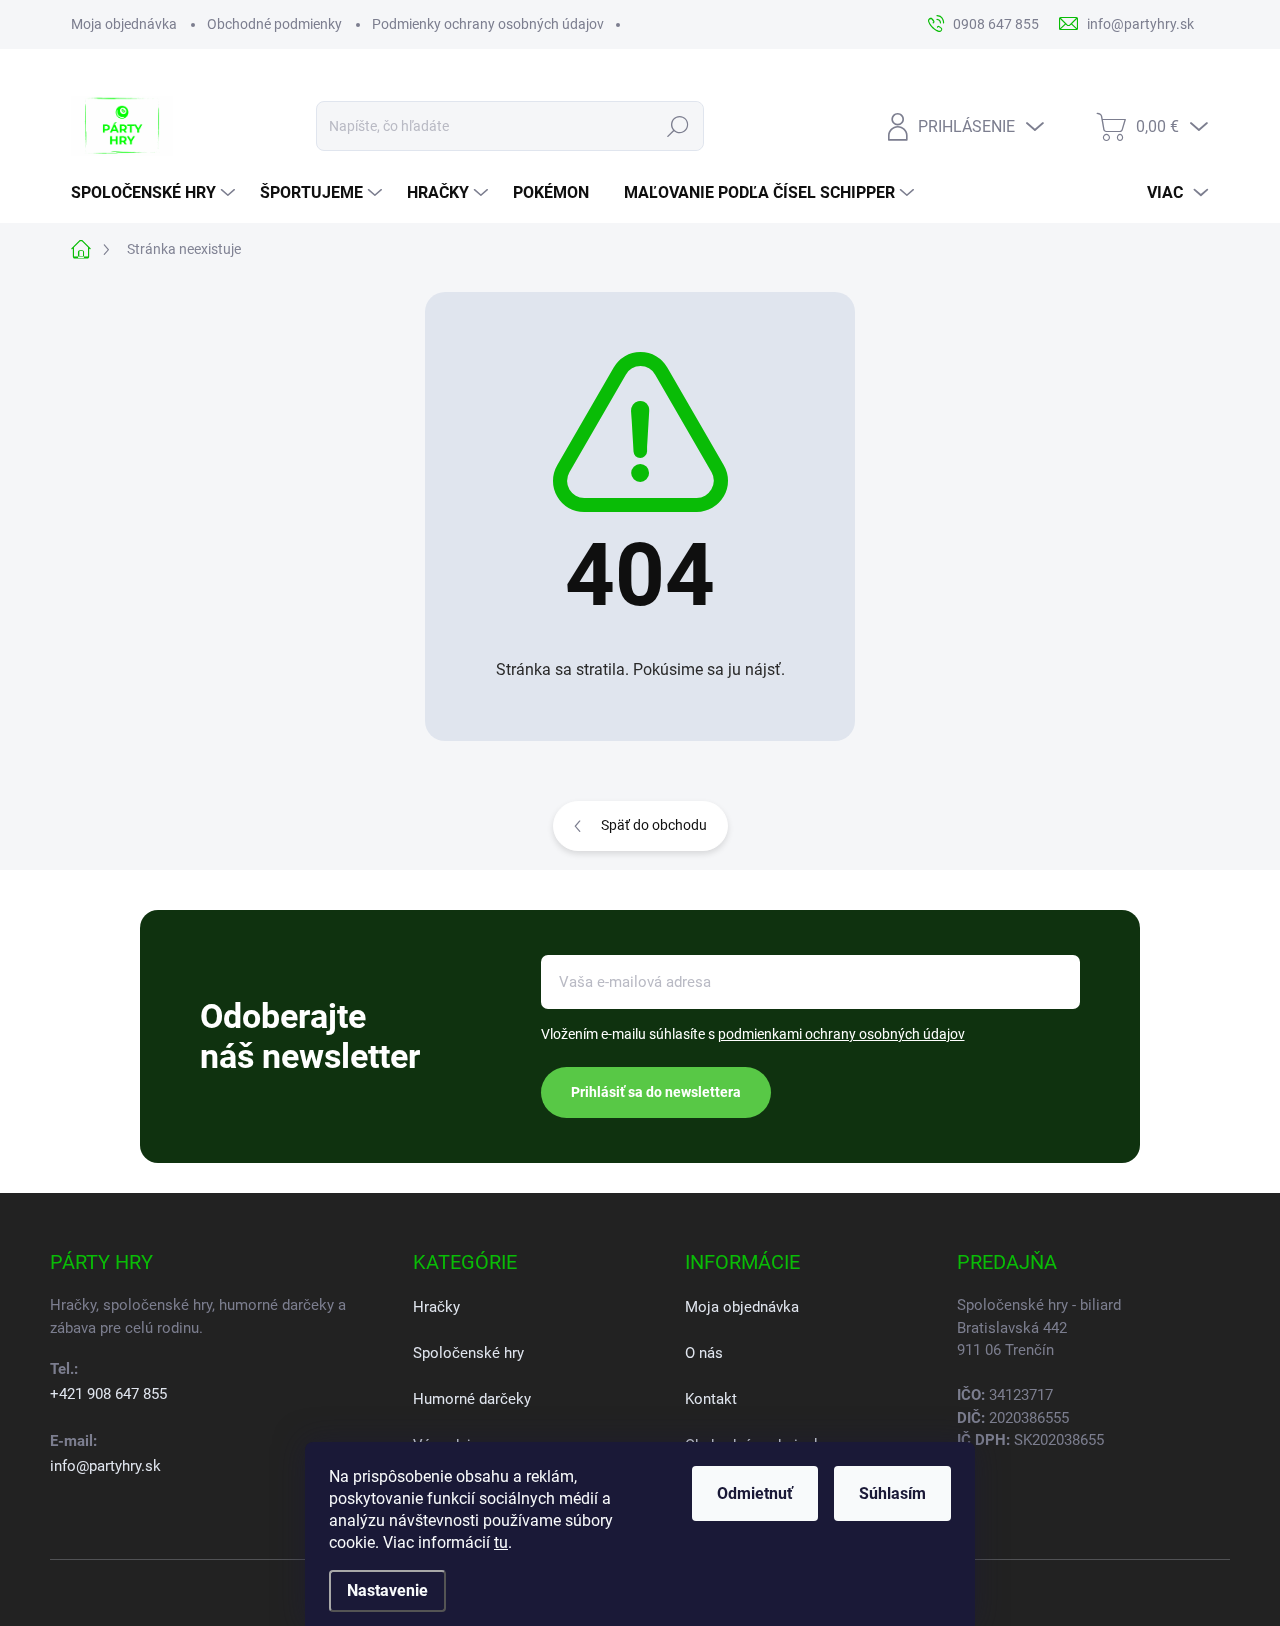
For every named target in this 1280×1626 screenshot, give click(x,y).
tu (501, 1542)
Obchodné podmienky (274, 24)
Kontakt (711, 1399)
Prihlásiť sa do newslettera (656, 1092)
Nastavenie (387, 1590)
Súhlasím (892, 1493)
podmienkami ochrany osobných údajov (841, 1034)
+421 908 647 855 (108, 1394)
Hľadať (678, 126)
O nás (704, 1353)
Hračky (436, 1307)
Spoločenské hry (468, 1353)
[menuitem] (155, 193)
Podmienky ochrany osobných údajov (488, 24)
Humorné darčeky (472, 1399)
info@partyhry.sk (105, 1466)
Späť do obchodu (654, 825)
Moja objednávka (124, 24)
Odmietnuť (755, 1493)
